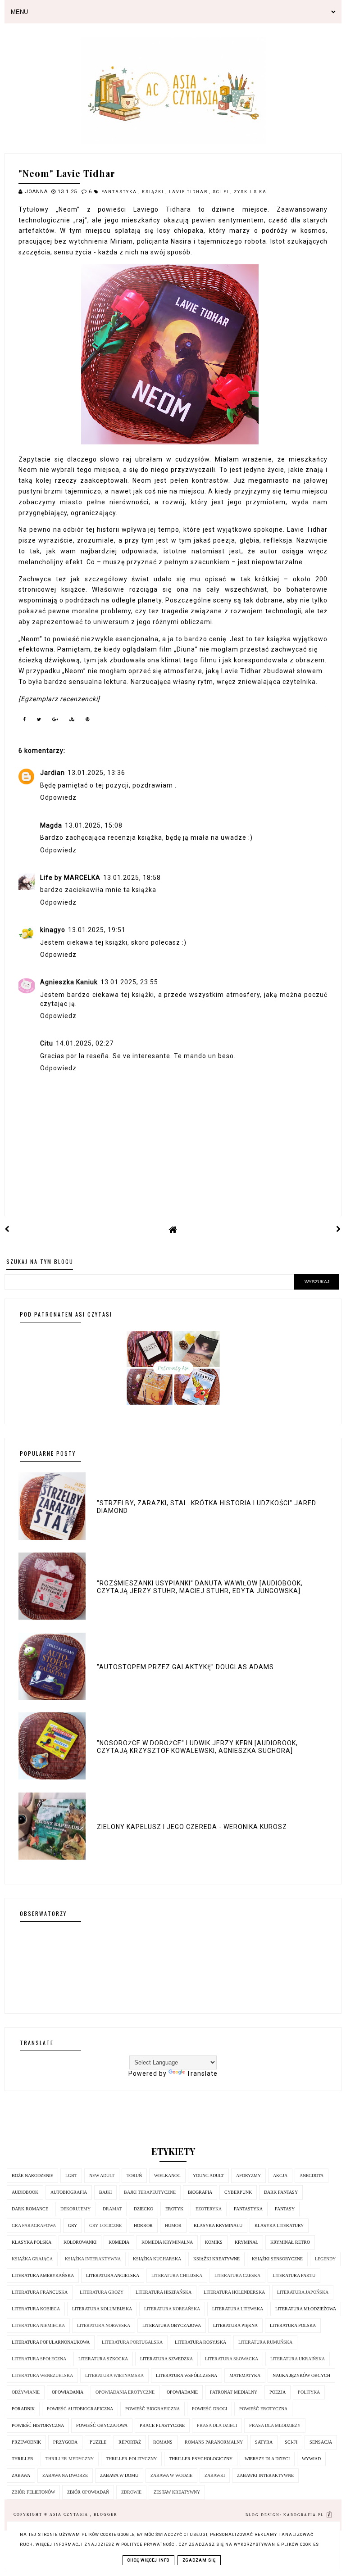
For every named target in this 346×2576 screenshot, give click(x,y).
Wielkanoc (167, 2175)
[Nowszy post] (7, 1229)
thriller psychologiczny (201, 2459)
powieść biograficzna (153, 2409)
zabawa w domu (119, 2475)
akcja (280, 2175)
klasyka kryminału (218, 2225)
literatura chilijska (177, 2275)
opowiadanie (182, 2392)
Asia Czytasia (70, 2515)
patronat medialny (234, 2392)
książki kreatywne (216, 2259)
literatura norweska (104, 2325)
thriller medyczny (70, 2459)
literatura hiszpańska (164, 2292)
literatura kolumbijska (102, 2309)
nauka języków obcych (301, 2375)
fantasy (285, 2209)
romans (163, 2442)
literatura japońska (303, 2292)
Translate (202, 2073)
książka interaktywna (93, 2259)
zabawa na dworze (65, 2475)
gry (73, 2225)
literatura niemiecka (38, 2325)
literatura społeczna (39, 2359)
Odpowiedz (58, 797)
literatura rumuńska (265, 2342)
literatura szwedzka (166, 2359)
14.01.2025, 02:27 (85, 1043)
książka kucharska (157, 2259)
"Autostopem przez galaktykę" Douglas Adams (185, 1667)
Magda (51, 825)
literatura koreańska (172, 2309)
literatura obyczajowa (172, 2325)
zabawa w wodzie (171, 2475)
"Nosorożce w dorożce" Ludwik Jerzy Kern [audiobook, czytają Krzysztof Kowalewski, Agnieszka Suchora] (197, 1747)
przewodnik (26, 2442)
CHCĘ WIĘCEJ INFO (148, 2560)
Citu (47, 1043)
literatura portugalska (132, 2342)
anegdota (312, 2175)
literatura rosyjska (200, 2342)
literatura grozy (102, 2292)
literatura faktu (294, 2275)
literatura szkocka (103, 2359)
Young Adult (208, 2175)
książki (154, 192)
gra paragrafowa (34, 2225)
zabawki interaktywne (265, 2475)
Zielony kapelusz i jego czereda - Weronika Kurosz (192, 1827)
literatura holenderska (234, 2292)
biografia (200, 2192)
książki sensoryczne (277, 2259)
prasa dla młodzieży (275, 2425)
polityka (309, 2392)
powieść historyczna (38, 2425)
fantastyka (120, 192)
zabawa (21, 2475)
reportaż (130, 2442)
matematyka (245, 2375)
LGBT (71, 2175)
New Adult (102, 2175)
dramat (112, 2209)
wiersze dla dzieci (267, 2459)
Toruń (134, 2175)
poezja (278, 2392)
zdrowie (131, 2492)
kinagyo (53, 930)
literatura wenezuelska (42, 2375)
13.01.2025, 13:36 (96, 773)
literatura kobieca (36, 2309)
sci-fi (222, 192)
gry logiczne (105, 2225)
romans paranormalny (214, 2442)
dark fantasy (281, 2192)
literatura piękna (235, 2325)
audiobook (25, 2192)
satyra (264, 2442)
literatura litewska (238, 2309)
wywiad (311, 2459)
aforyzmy (248, 2175)
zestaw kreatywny (177, 2492)
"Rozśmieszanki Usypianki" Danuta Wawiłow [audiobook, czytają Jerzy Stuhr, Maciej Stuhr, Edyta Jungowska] (200, 1587)
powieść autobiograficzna (80, 2409)
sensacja (321, 2442)
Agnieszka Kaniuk (69, 982)
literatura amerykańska (43, 2275)
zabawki (215, 2475)
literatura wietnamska (114, 2375)
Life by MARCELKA (70, 878)
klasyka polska (32, 2242)
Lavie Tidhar (189, 192)
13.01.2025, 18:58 (132, 878)
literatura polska (293, 2325)
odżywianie (26, 2392)
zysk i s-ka (250, 192)
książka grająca (32, 2259)
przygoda (65, 2442)
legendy (325, 2259)
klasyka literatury (279, 2225)
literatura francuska (40, 2292)
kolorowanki (80, 2242)
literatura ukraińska (298, 2359)
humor (173, 2225)
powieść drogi (209, 2409)
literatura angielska (113, 2275)
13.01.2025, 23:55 (129, 982)
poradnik (23, 2409)
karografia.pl (305, 2515)
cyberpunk (238, 2192)
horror (143, 2225)
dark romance (30, 2209)
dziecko (143, 2209)
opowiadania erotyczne (125, 2392)
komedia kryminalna (167, 2242)
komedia (119, 2242)
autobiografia (69, 2192)
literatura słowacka (232, 2359)
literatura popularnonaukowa (51, 2342)
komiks (214, 2242)
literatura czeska (237, 2275)
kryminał (246, 2242)
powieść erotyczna (263, 2409)
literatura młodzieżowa (306, 2309)
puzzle (98, 2442)
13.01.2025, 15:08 (94, 825)
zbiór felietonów (33, 2492)
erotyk (174, 2209)
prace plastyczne (162, 2425)
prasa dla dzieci (217, 2425)
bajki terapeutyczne (150, 2192)
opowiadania (68, 2392)
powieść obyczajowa (102, 2425)
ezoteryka (209, 2209)
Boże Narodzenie (32, 2175)
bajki (105, 2192)
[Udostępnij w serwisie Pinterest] (88, 721)
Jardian (52, 773)
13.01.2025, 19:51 (97, 930)
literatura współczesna (187, 2375)
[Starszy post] (339, 1229)
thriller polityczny (131, 2459)
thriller (23, 2459)
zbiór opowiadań (88, 2492)
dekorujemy (75, 2209)
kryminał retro (290, 2242)
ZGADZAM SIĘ (199, 2560)
